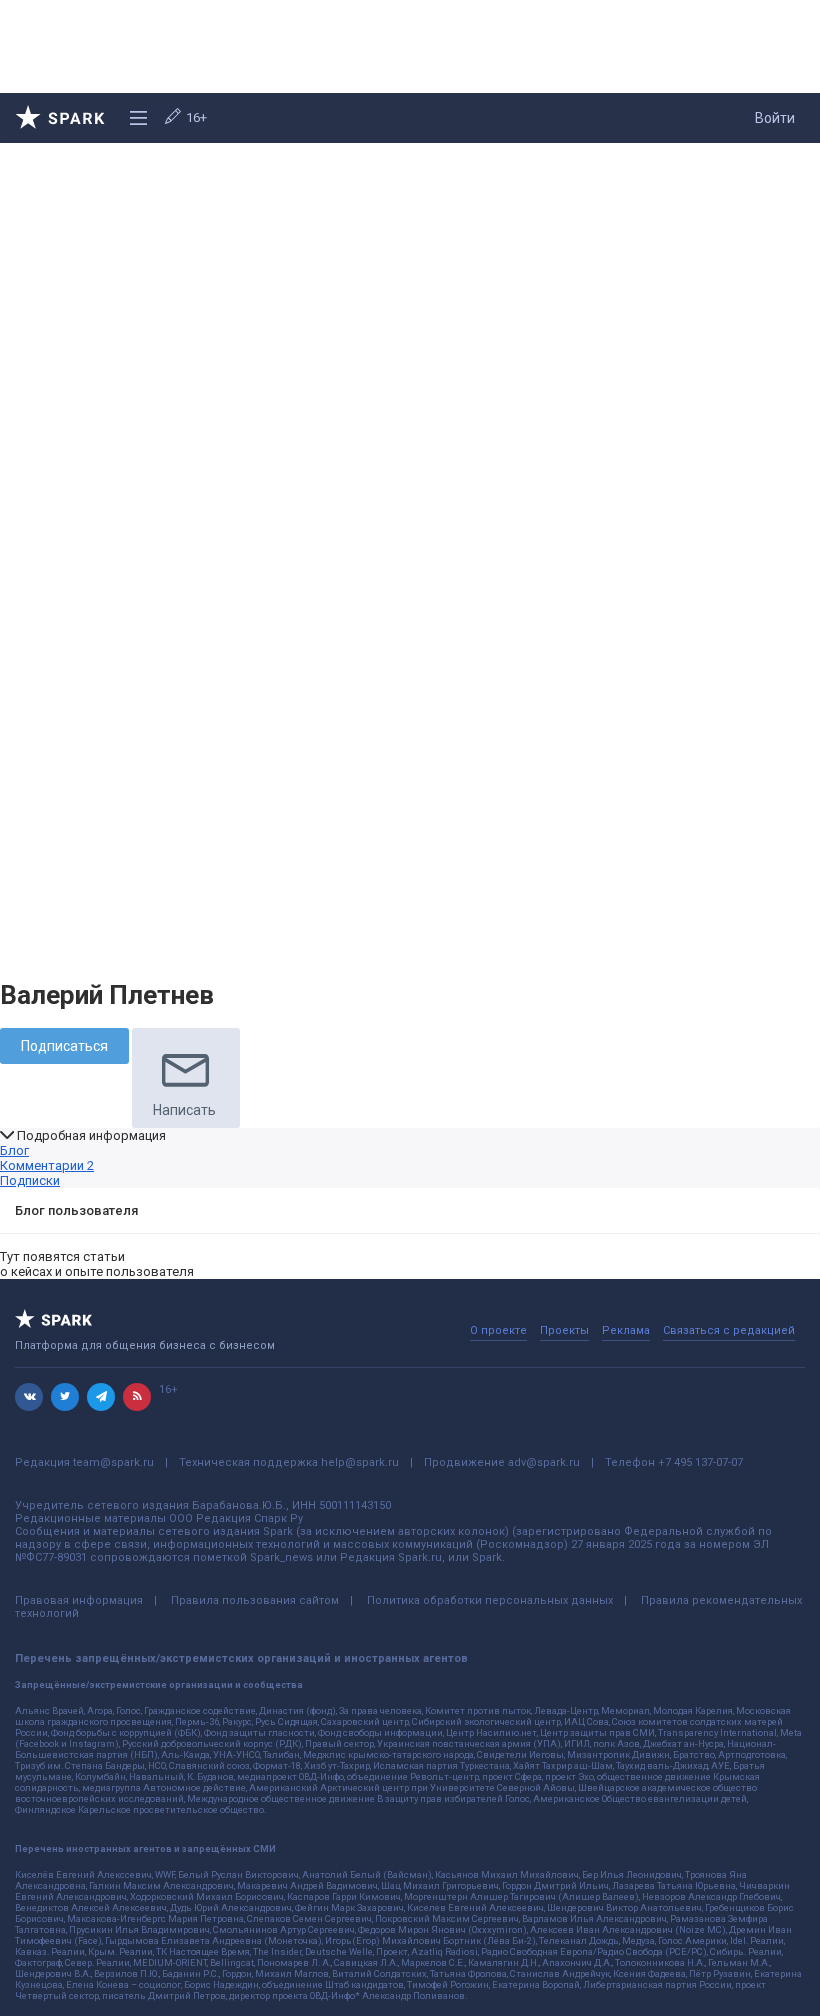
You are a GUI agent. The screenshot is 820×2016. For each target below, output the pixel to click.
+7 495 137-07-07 (700, 1462)
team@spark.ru (113, 1462)
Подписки (30, 1180)
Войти (775, 118)
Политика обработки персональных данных (490, 1600)
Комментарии (47, 1165)
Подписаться (64, 1046)
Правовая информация (79, 1600)
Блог (14, 1150)
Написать (184, 1110)
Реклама (626, 1330)
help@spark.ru (360, 1462)
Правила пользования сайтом (255, 1600)
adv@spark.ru (544, 1462)
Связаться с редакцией (729, 1330)
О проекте (498, 1330)
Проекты (564, 1330)
